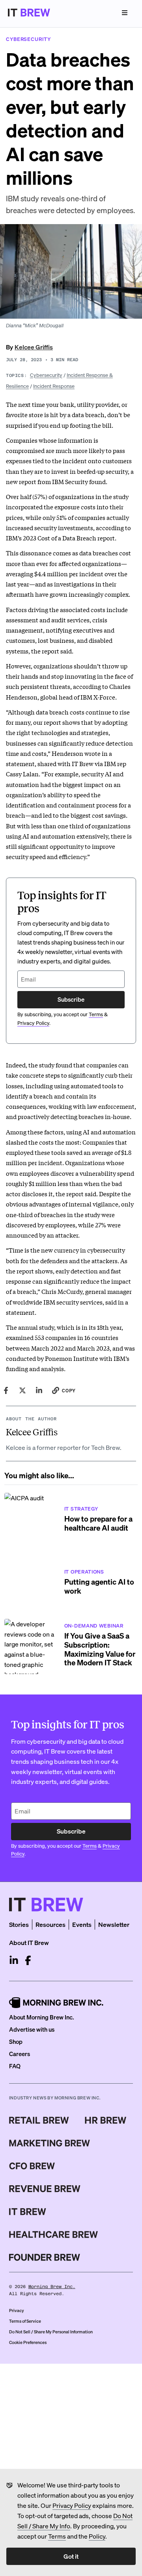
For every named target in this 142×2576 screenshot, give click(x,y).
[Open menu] (125, 13)
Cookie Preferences (28, 2342)
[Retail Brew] (39, 2120)
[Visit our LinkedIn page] (14, 1960)
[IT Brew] (28, 2212)
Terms (57, 2536)
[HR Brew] (106, 2120)
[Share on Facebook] (6, 1390)
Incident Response (54, 386)
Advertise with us (32, 2029)
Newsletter (114, 1924)
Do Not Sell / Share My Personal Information (51, 2332)
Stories (19, 1924)
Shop (16, 2041)
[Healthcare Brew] (53, 2235)
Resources (50, 1924)
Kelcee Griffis (34, 347)
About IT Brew (29, 1942)
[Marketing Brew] (50, 2143)
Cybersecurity (46, 375)
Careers (20, 2054)
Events (82, 1924)
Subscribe (71, 999)
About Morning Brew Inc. (41, 2017)
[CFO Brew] (32, 2166)
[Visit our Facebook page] (28, 1960)
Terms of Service (25, 2321)
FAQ (15, 2066)
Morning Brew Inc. (52, 2287)
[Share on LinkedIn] (39, 1390)
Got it (71, 2556)
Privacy (17, 2311)
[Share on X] (22, 1390)
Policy (97, 2536)
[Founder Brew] (45, 2257)
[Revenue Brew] (45, 2189)
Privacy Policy (72, 2505)
